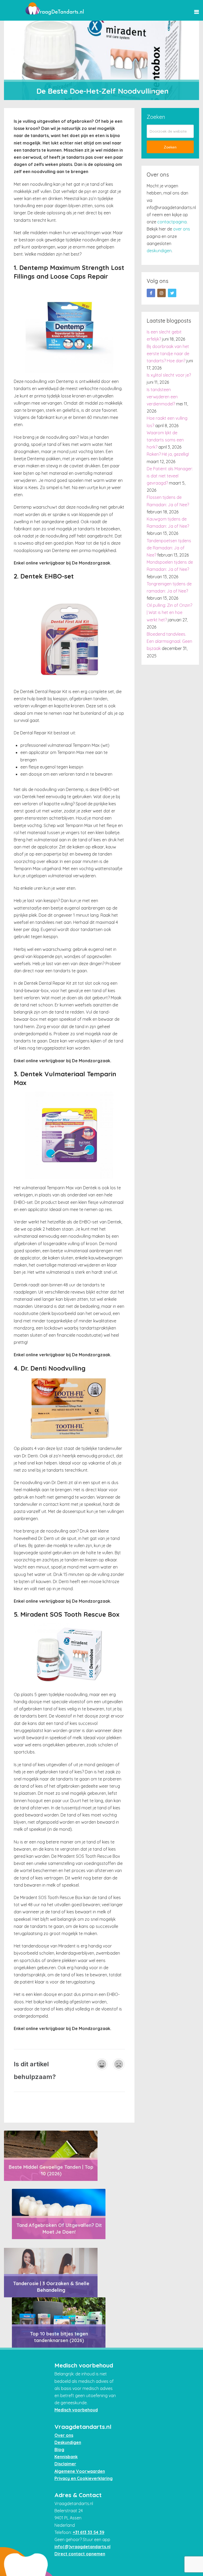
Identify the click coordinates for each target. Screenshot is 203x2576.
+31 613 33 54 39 (89, 2532)
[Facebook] (151, 293)
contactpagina (172, 222)
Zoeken (170, 147)
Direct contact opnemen (80, 2554)
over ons (182, 229)
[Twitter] (172, 293)
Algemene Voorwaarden (80, 2471)
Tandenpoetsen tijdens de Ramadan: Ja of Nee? (169, 548)
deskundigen (159, 251)
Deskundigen (68, 2442)
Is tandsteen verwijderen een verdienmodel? (162, 397)
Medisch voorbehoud (76, 2410)
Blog (59, 2450)
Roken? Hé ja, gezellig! (168, 454)
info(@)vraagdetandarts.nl (82, 2547)
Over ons (64, 2435)
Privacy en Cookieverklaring (84, 2478)
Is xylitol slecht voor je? (169, 375)
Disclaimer (65, 2464)
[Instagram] (162, 293)
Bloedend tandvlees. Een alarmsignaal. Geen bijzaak (169, 641)
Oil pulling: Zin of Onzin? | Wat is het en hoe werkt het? (169, 612)
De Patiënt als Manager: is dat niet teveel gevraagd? (170, 476)
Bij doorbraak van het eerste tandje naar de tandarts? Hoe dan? (168, 354)
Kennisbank (66, 2457)
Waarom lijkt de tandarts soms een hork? (165, 440)
